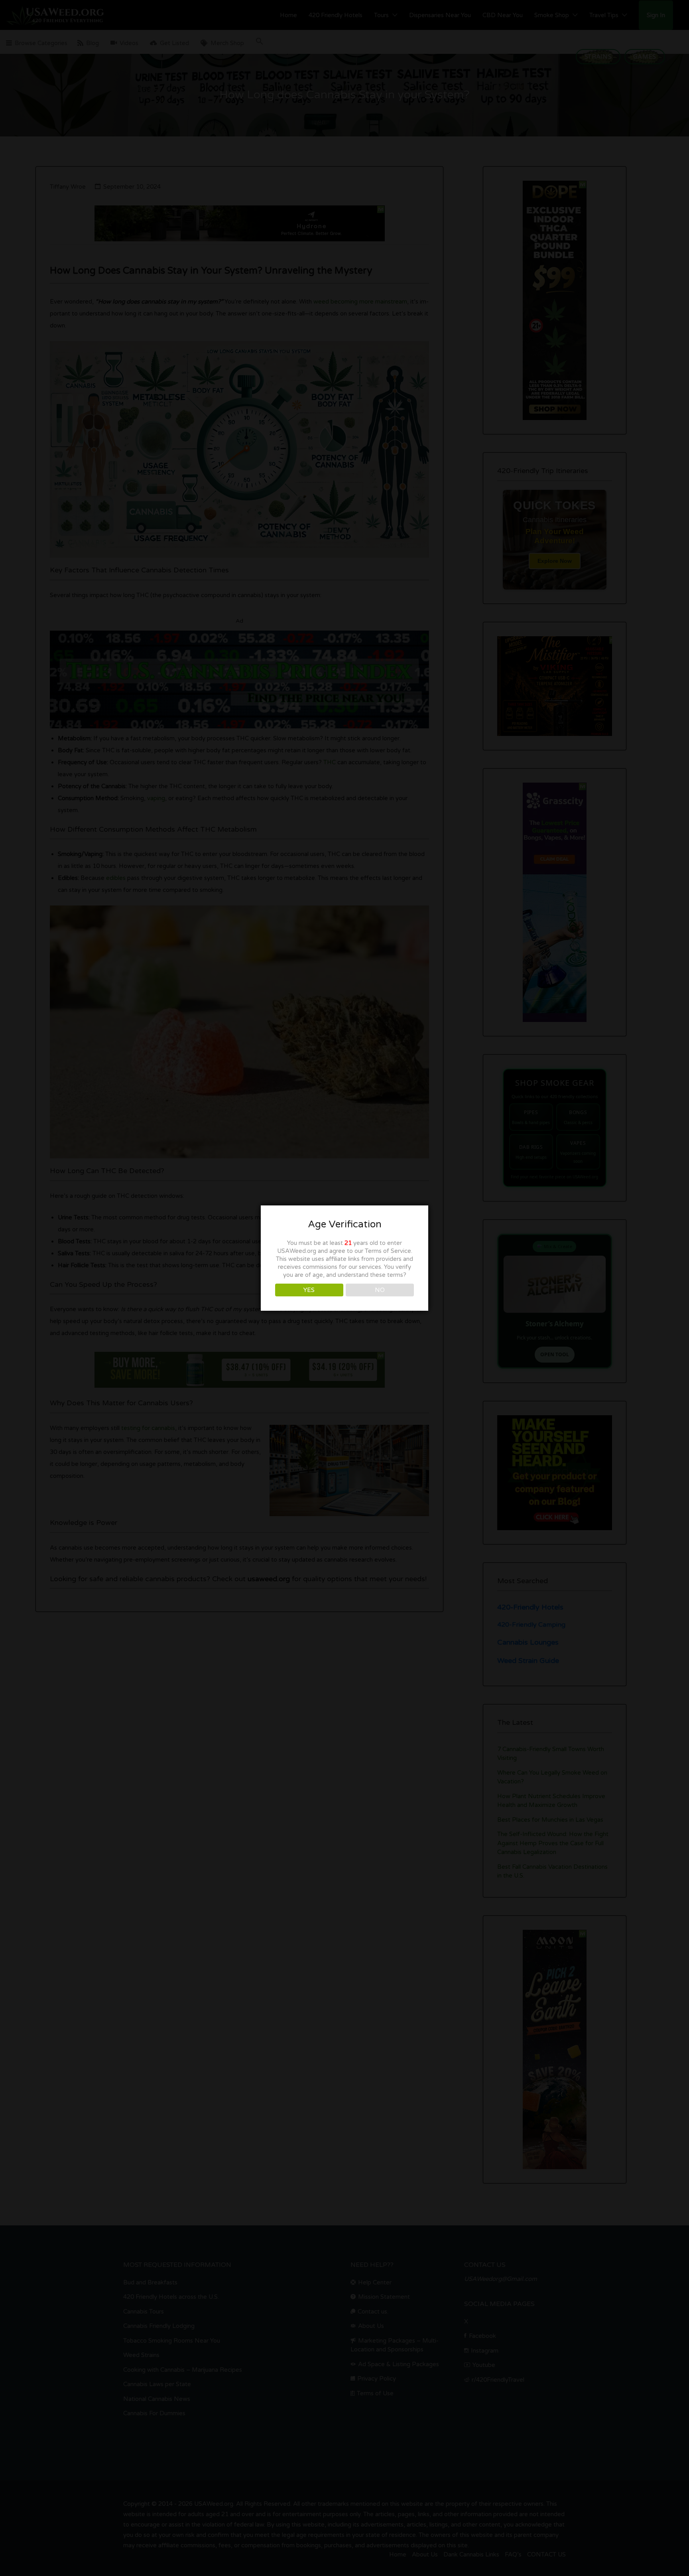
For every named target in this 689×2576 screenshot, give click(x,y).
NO (380, 1290)
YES (309, 1290)
